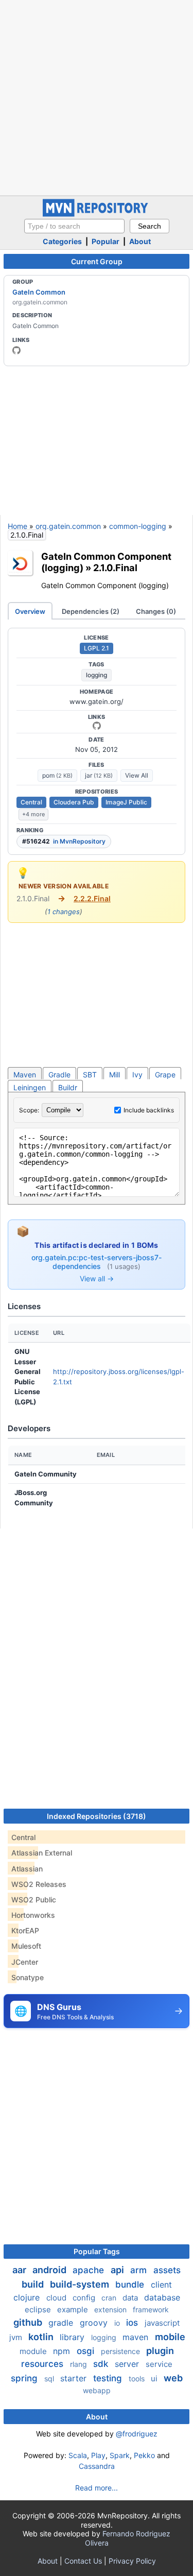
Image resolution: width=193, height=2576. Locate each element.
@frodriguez (137, 2434)
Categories (62, 241)
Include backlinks (149, 1110)
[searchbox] (74, 226)
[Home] (97, 214)
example (74, 2309)
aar (20, 2270)
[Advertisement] (97, 97)
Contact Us (83, 2561)
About (140, 241)
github (29, 2322)
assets (167, 2270)
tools (138, 2378)
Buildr (68, 1087)
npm (63, 2351)
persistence (121, 2351)
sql (50, 2378)
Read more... (97, 2488)
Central (31, 802)
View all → (97, 1278)
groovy (95, 2323)
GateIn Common (39, 292)
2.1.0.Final (115, 568)
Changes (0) (156, 611)
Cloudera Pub (74, 802)
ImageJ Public (126, 802)
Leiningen (30, 1087)
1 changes (64, 912)
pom (57, 775)
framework (151, 2309)
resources (43, 2364)
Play (98, 2455)
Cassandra (97, 2466)
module (34, 2351)
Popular (106, 241)
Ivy (137, 1075)
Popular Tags (97, 2251)
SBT (90, 1075)
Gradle (59, 1075)
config (85, 2298)
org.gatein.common (68, 526)
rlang (80, 2364)
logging (97, 675)
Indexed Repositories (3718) (97, 1816)
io (118, 2323)
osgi (87, 2351)
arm (140, 2270)
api (118, 2270)
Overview (30, 611)
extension (111, 2309)
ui (155, 2378)
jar (99, 775)
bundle (131, 2285)
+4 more (33, 814)
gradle (62, 2323)
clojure (28, 2297)
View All (137, 775)
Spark (120, 2455)
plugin (160, 2351)
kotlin (42, 2337)
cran (110, 2298)
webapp (97, 2390)
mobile (170, 2337)
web (173, 2378)
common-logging (138, 526)
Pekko (144, 2455)
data (131, 2298)
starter (75, 2378)
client (161, 2285)
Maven (25, 1075)
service (159, 2364)
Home (17, 526)
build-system (81, 2284)
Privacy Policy (132, 2561)
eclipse (39, 2309)
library (73, 2337)
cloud (57, 2298)
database (162, 2297)
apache (90, 2270)
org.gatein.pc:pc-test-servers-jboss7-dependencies (97, 1262)
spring (25, 2378)
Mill (115, 1075)
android (50, 2270)
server (128, 2364)
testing (109, 2378)
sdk (102, 2364)
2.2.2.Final (92, 898)
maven (137, 2337)
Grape (165, 1075)
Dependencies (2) (91, 611)
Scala (78, 2455)
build (34, 2284)
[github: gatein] (16, 350)
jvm (17, 2337)
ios (133, 2323)
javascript (162, 2323)
